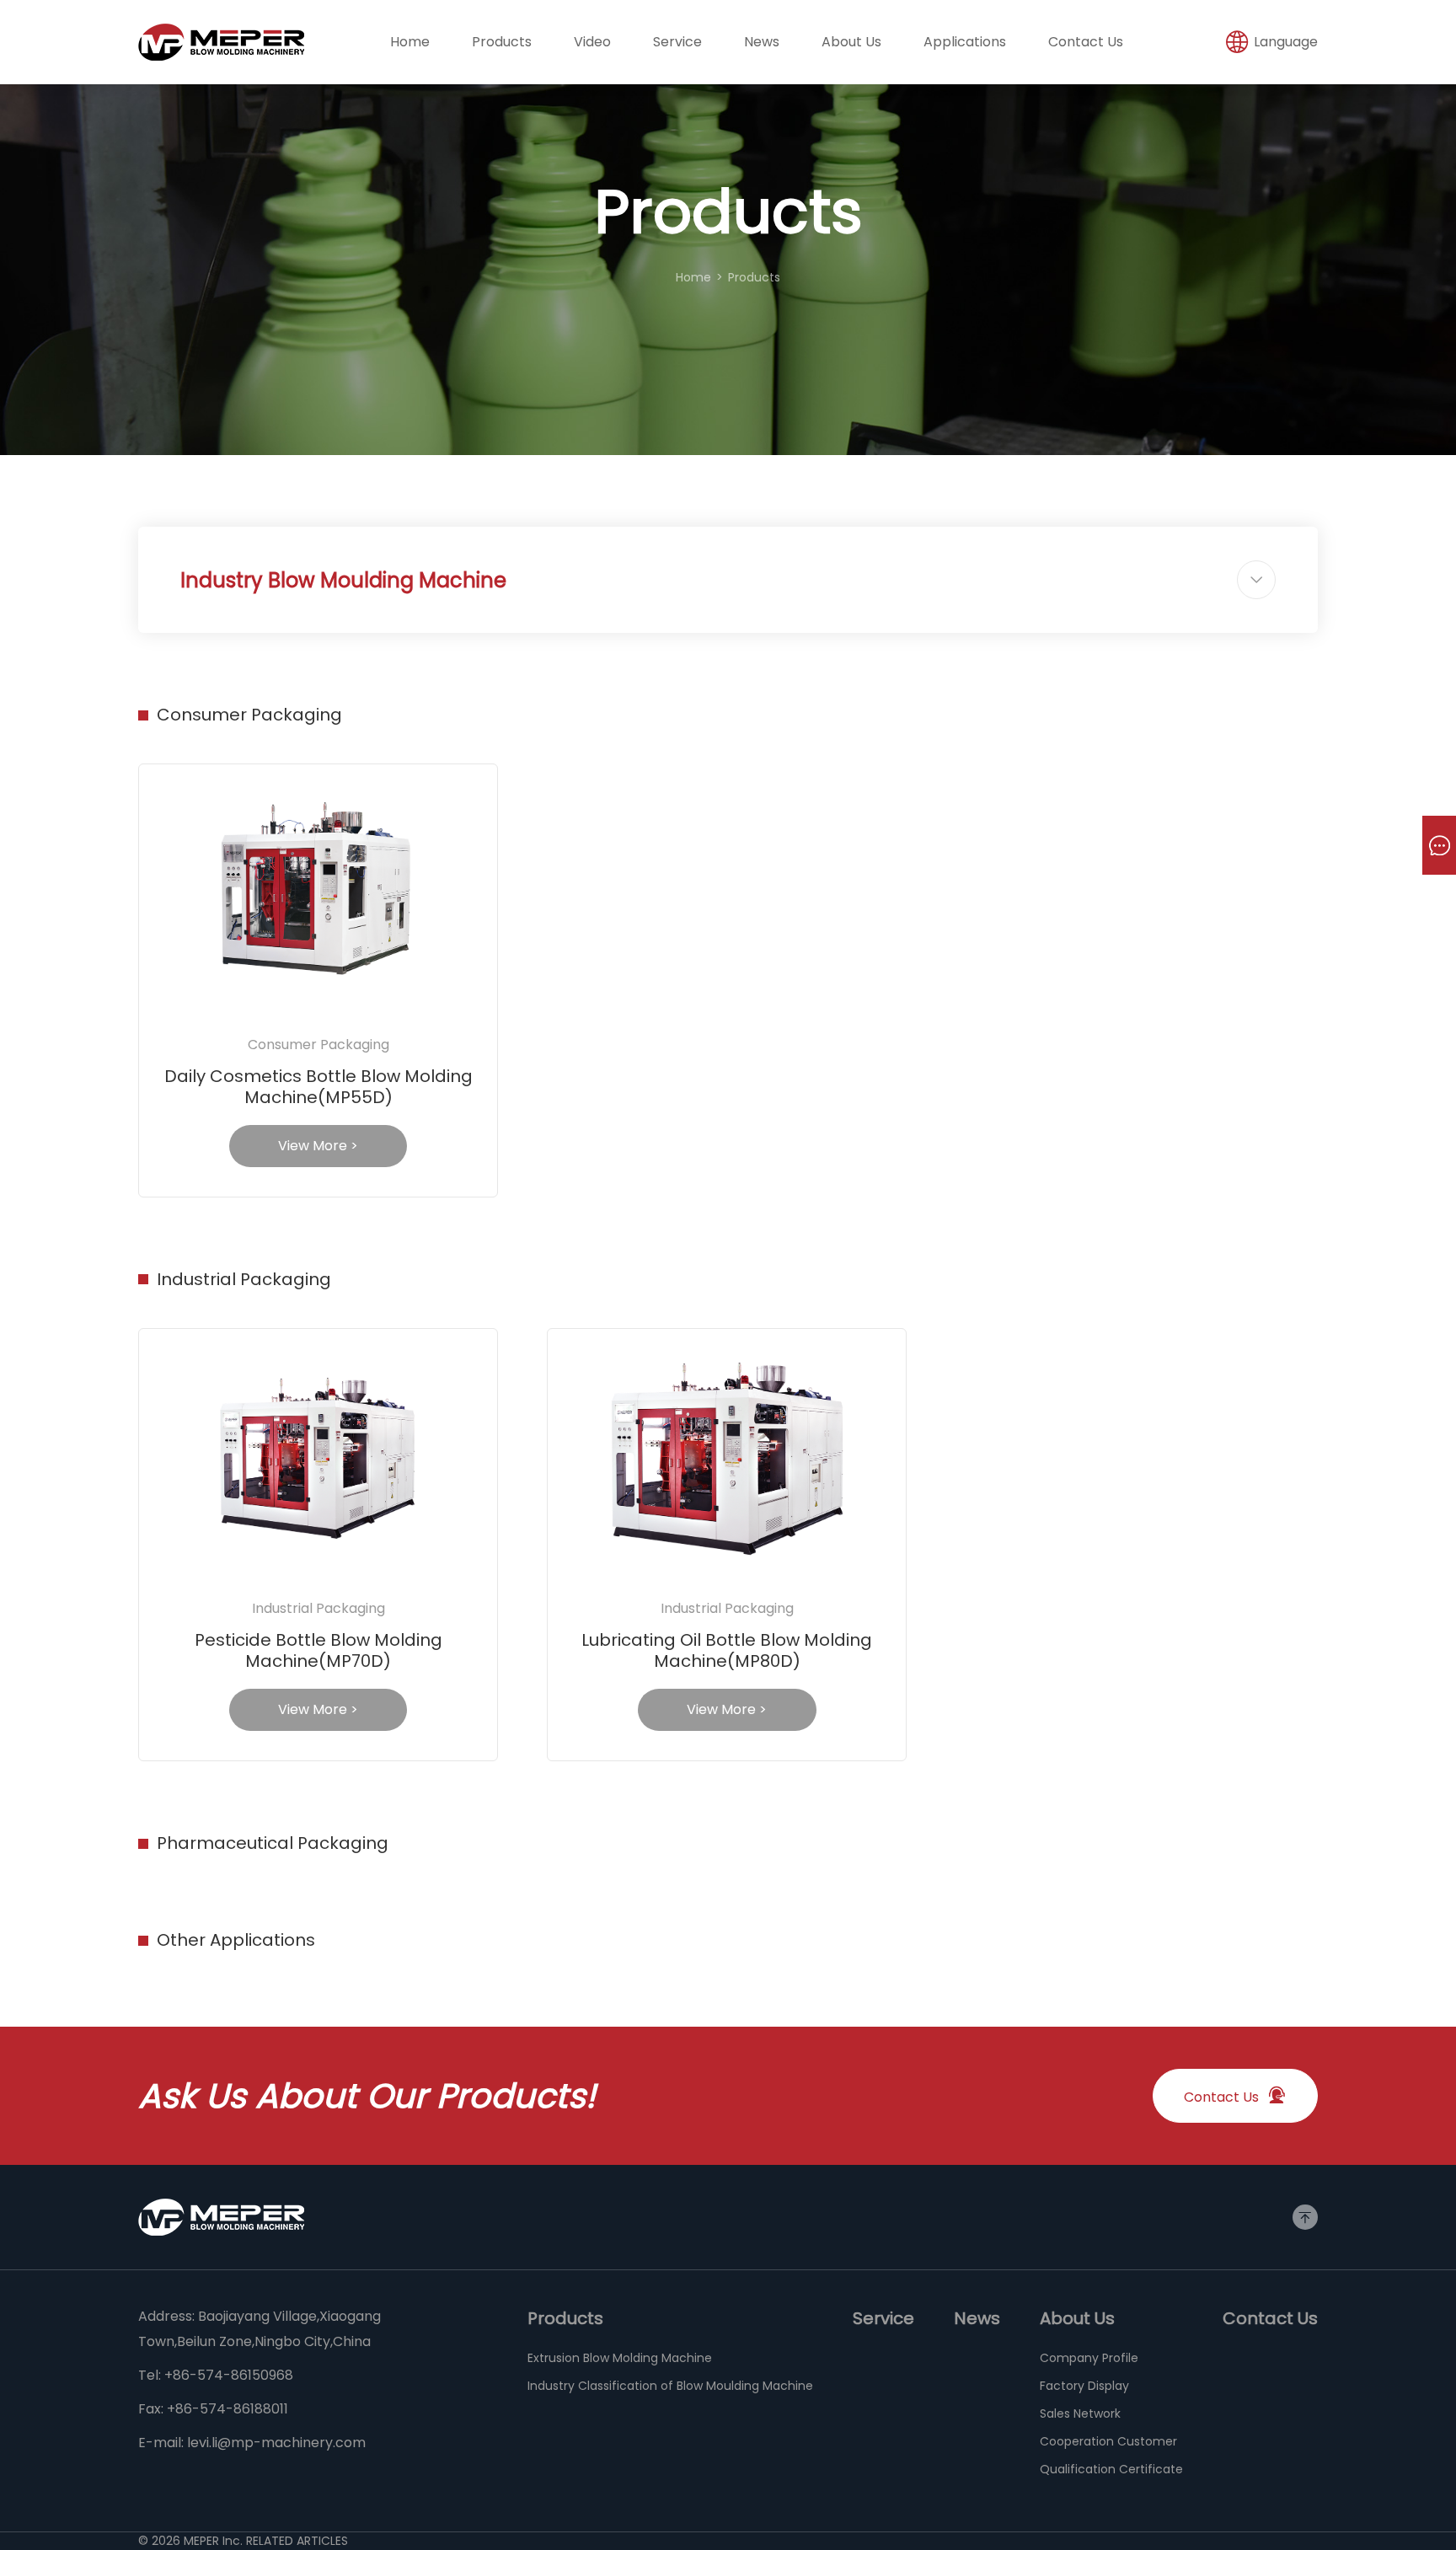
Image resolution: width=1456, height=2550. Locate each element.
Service (677, 42)
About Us (851, 42)
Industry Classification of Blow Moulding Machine (670, 2386)
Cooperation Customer (1108, 2441)
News (762, 42)
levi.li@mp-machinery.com (276, 2443)
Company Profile (1089, 2358)
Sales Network (1080, 2413)
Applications (965, 42)
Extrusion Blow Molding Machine (620, 2358)
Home (410, 42)
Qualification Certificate (1111, 2469)
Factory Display (1084, 2386)
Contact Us (1086, 42)
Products (502, 42)
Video (592, 42)
